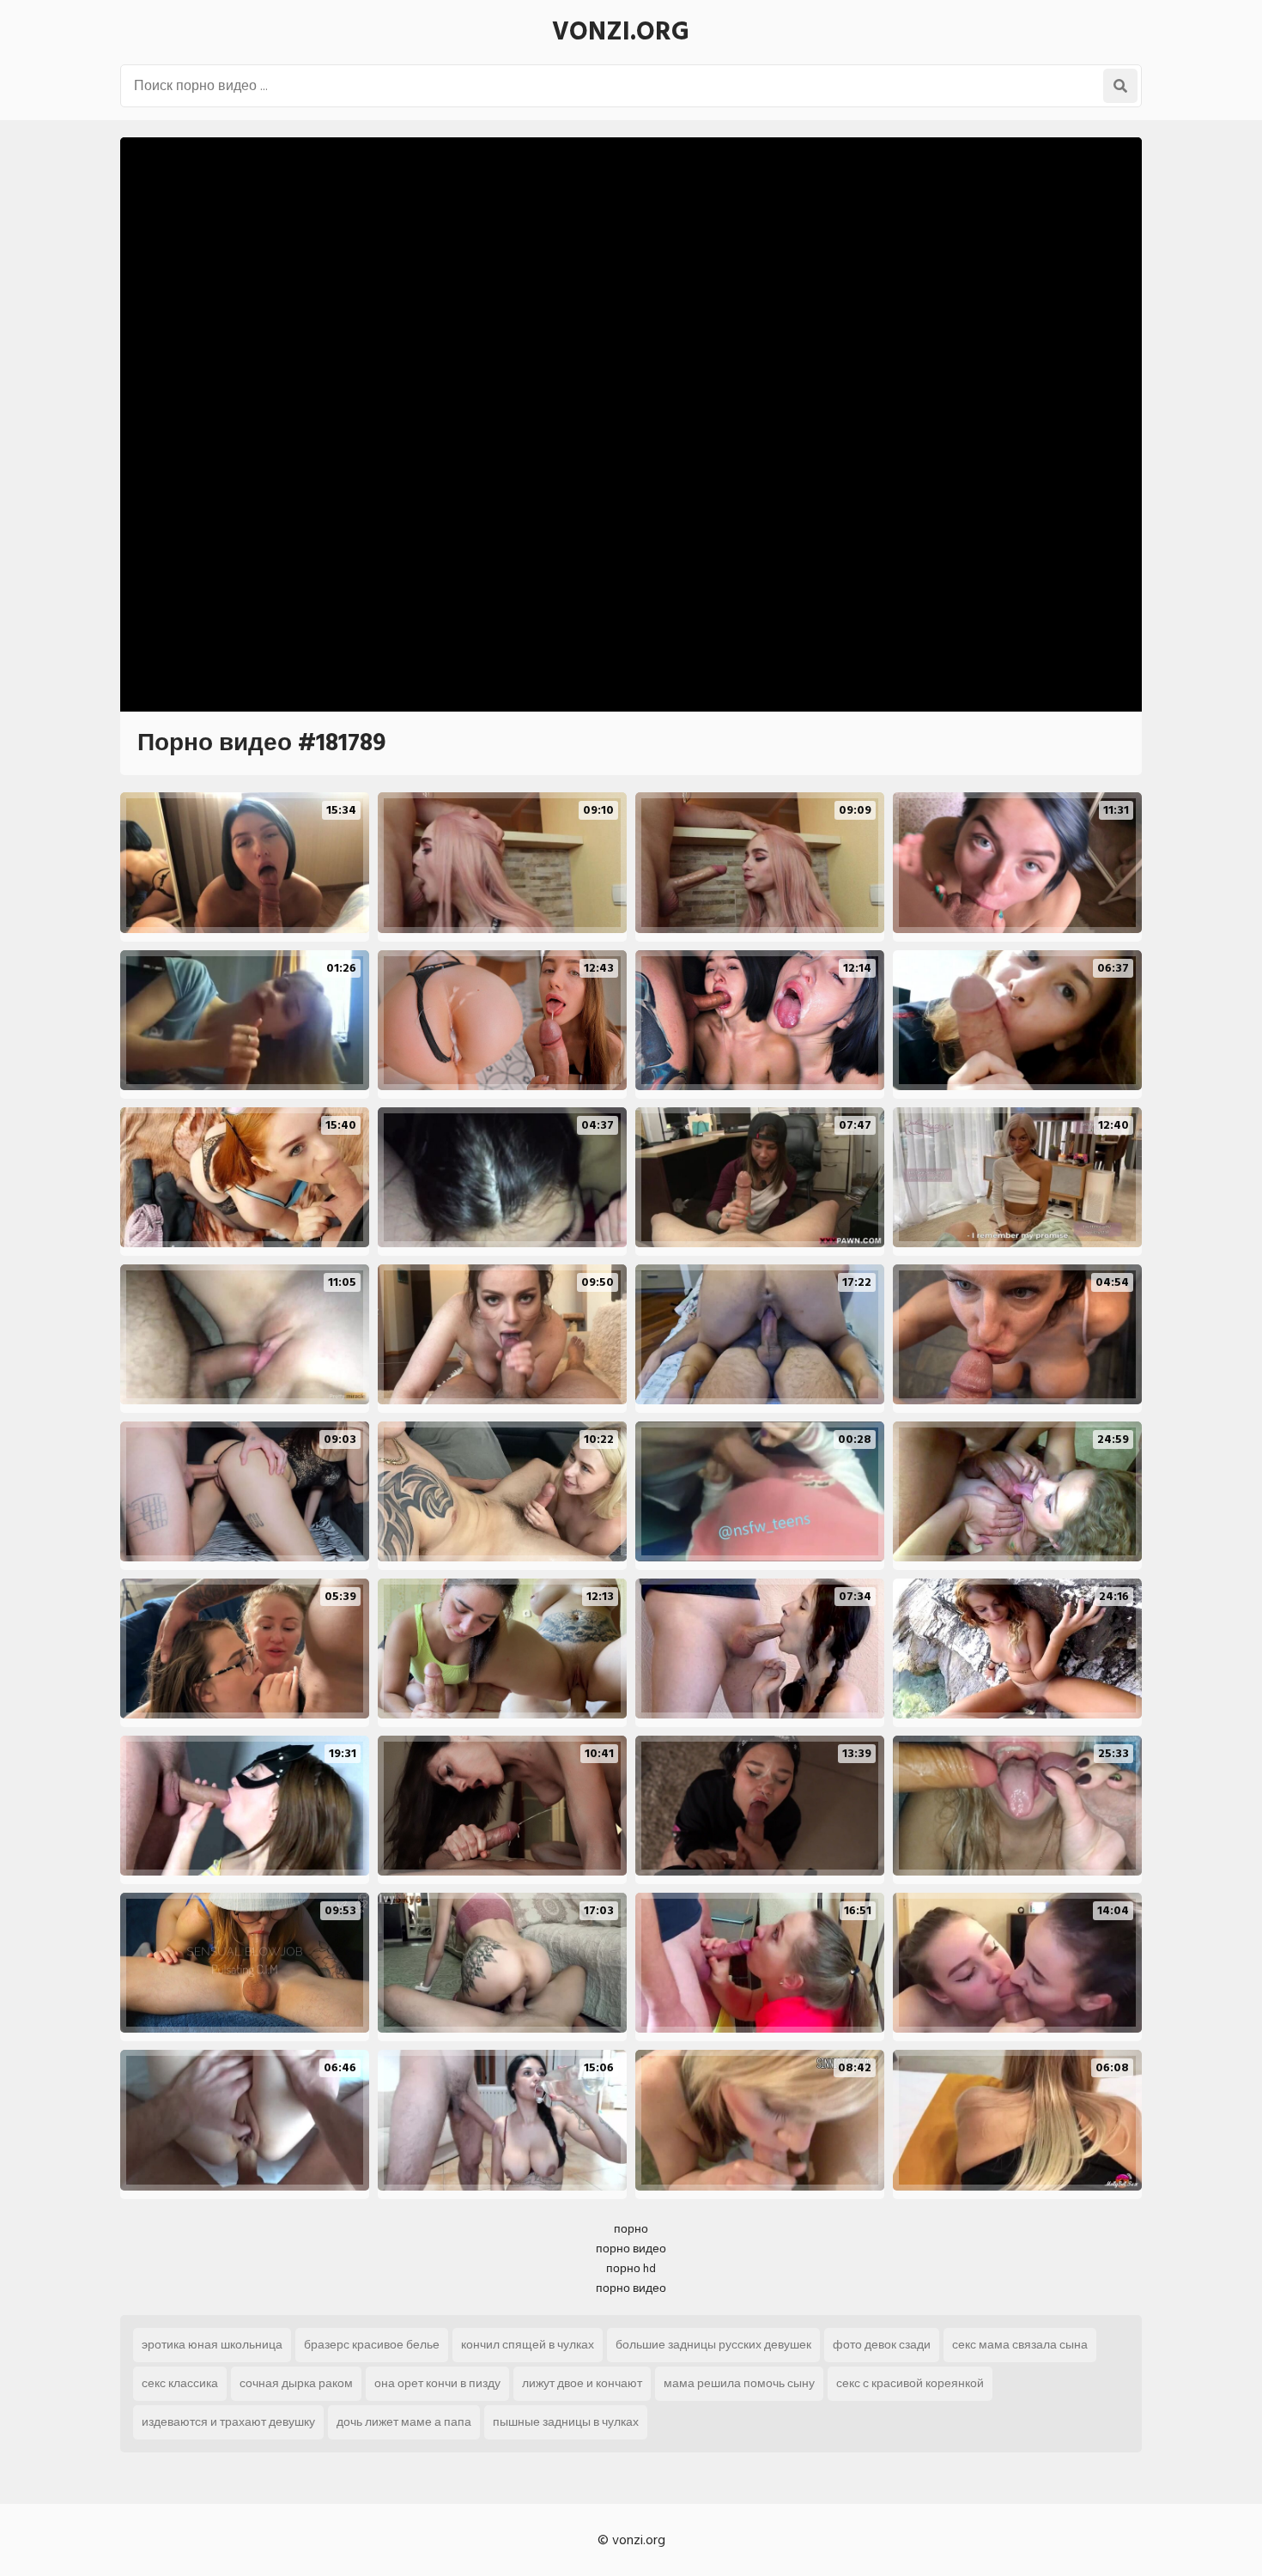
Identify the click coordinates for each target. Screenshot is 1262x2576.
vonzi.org (621, 32)
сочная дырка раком (296, 2383)
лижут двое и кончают (582, 2383)
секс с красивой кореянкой (910, 2383)
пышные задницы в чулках (566, 2422)
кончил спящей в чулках (528, 2345)
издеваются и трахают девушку (228, 2422)
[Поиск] (1120, 86)
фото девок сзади (882, 2345)
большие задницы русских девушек (713, 2345)
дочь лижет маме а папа (404, 2422)
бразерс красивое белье (372, 2345)
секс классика (180, 2383)
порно (631, 2229)
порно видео (631, 2249)
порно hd (631, 2268)
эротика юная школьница (212, 2345)
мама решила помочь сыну (739, 2383)
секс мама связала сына (1020, 2345)
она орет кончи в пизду (437, 2383)
